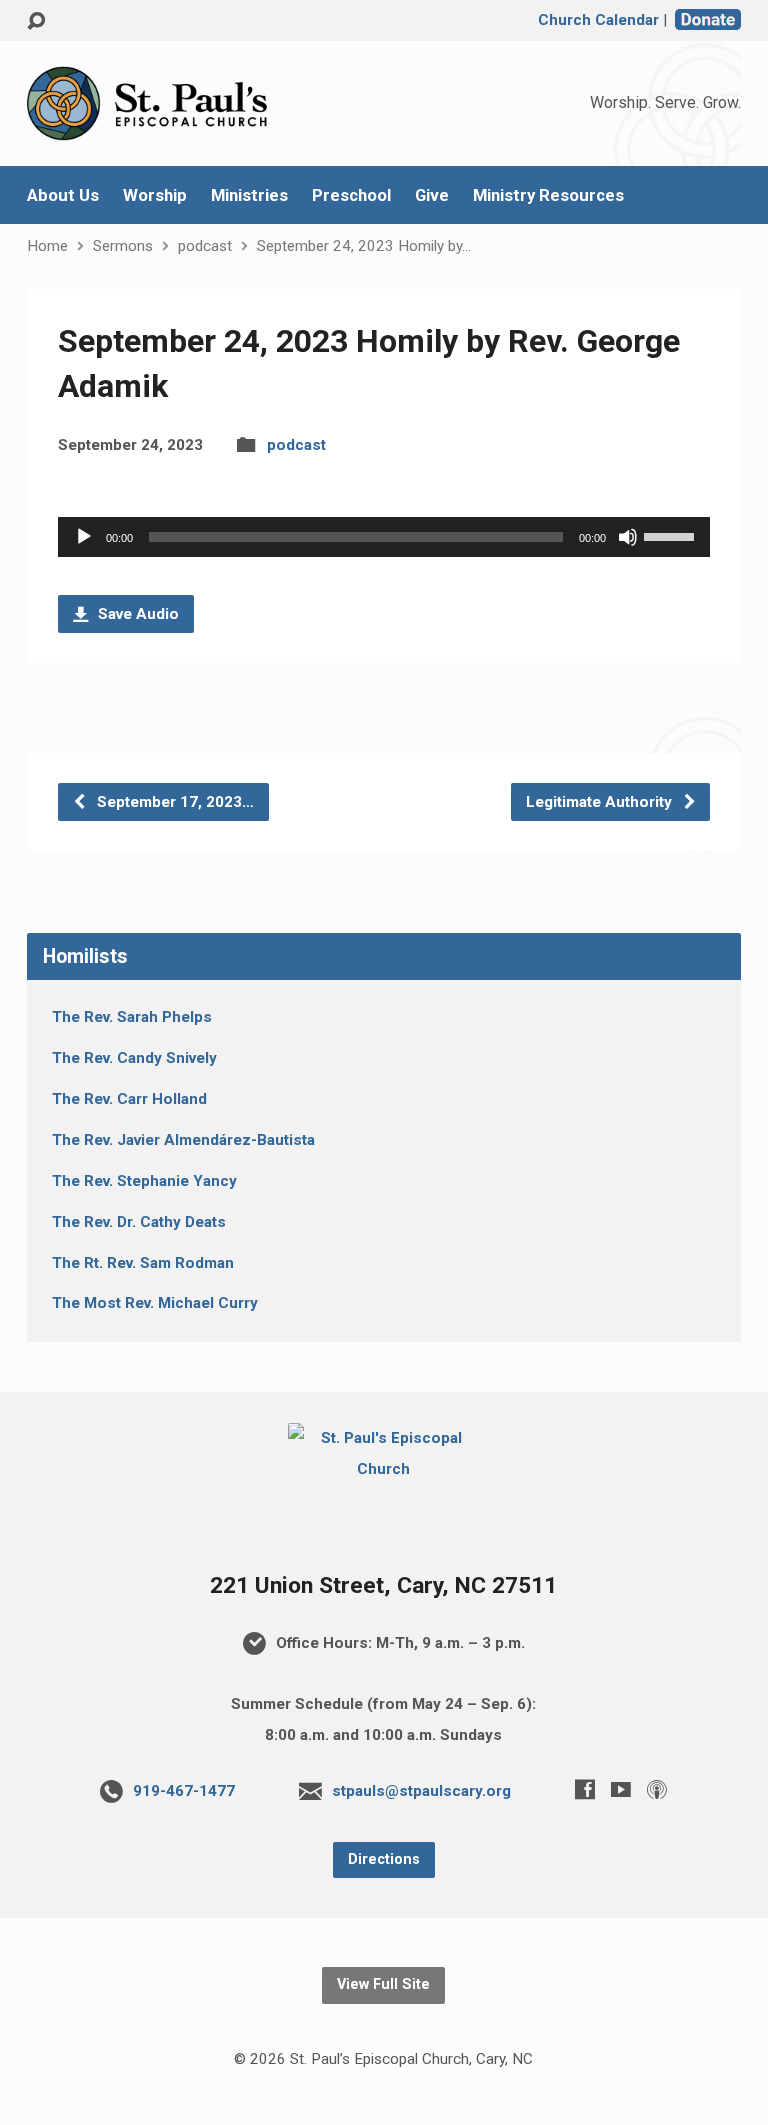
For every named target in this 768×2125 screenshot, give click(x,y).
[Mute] (628, 537)
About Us (63, 195)
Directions (384, 1859)
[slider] (672, 535)
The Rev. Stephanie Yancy (144, 1181)
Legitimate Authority (601, 802)
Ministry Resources (548, 195)
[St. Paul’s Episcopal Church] (384, 1469)
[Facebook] (585, 1789)
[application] (384, 537)
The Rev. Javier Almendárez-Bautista (183, 1140)
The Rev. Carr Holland (129, 1099)
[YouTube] (621, 1789)
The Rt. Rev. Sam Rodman (143, 1263)
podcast (205, 246)
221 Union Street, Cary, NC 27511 (383, 1585)
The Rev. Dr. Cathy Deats (139, 1222)
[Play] (84, 537)
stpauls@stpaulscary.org (421, 1791)
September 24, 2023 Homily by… (364, 246)
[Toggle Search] (36, 21)
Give (432, 195)
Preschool (351, 195)
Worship (155, 195)
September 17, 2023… (173, 802)
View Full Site (383, 1984)
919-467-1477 (184, 1791)
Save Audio (136, 614)
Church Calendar (598, 20)
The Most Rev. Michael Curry (155, 1303)
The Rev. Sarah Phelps (132, 1017)
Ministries (249, 195)
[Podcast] (657, 1789)
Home (47, 246)
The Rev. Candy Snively (134, 1058)
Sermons (123, 246)
